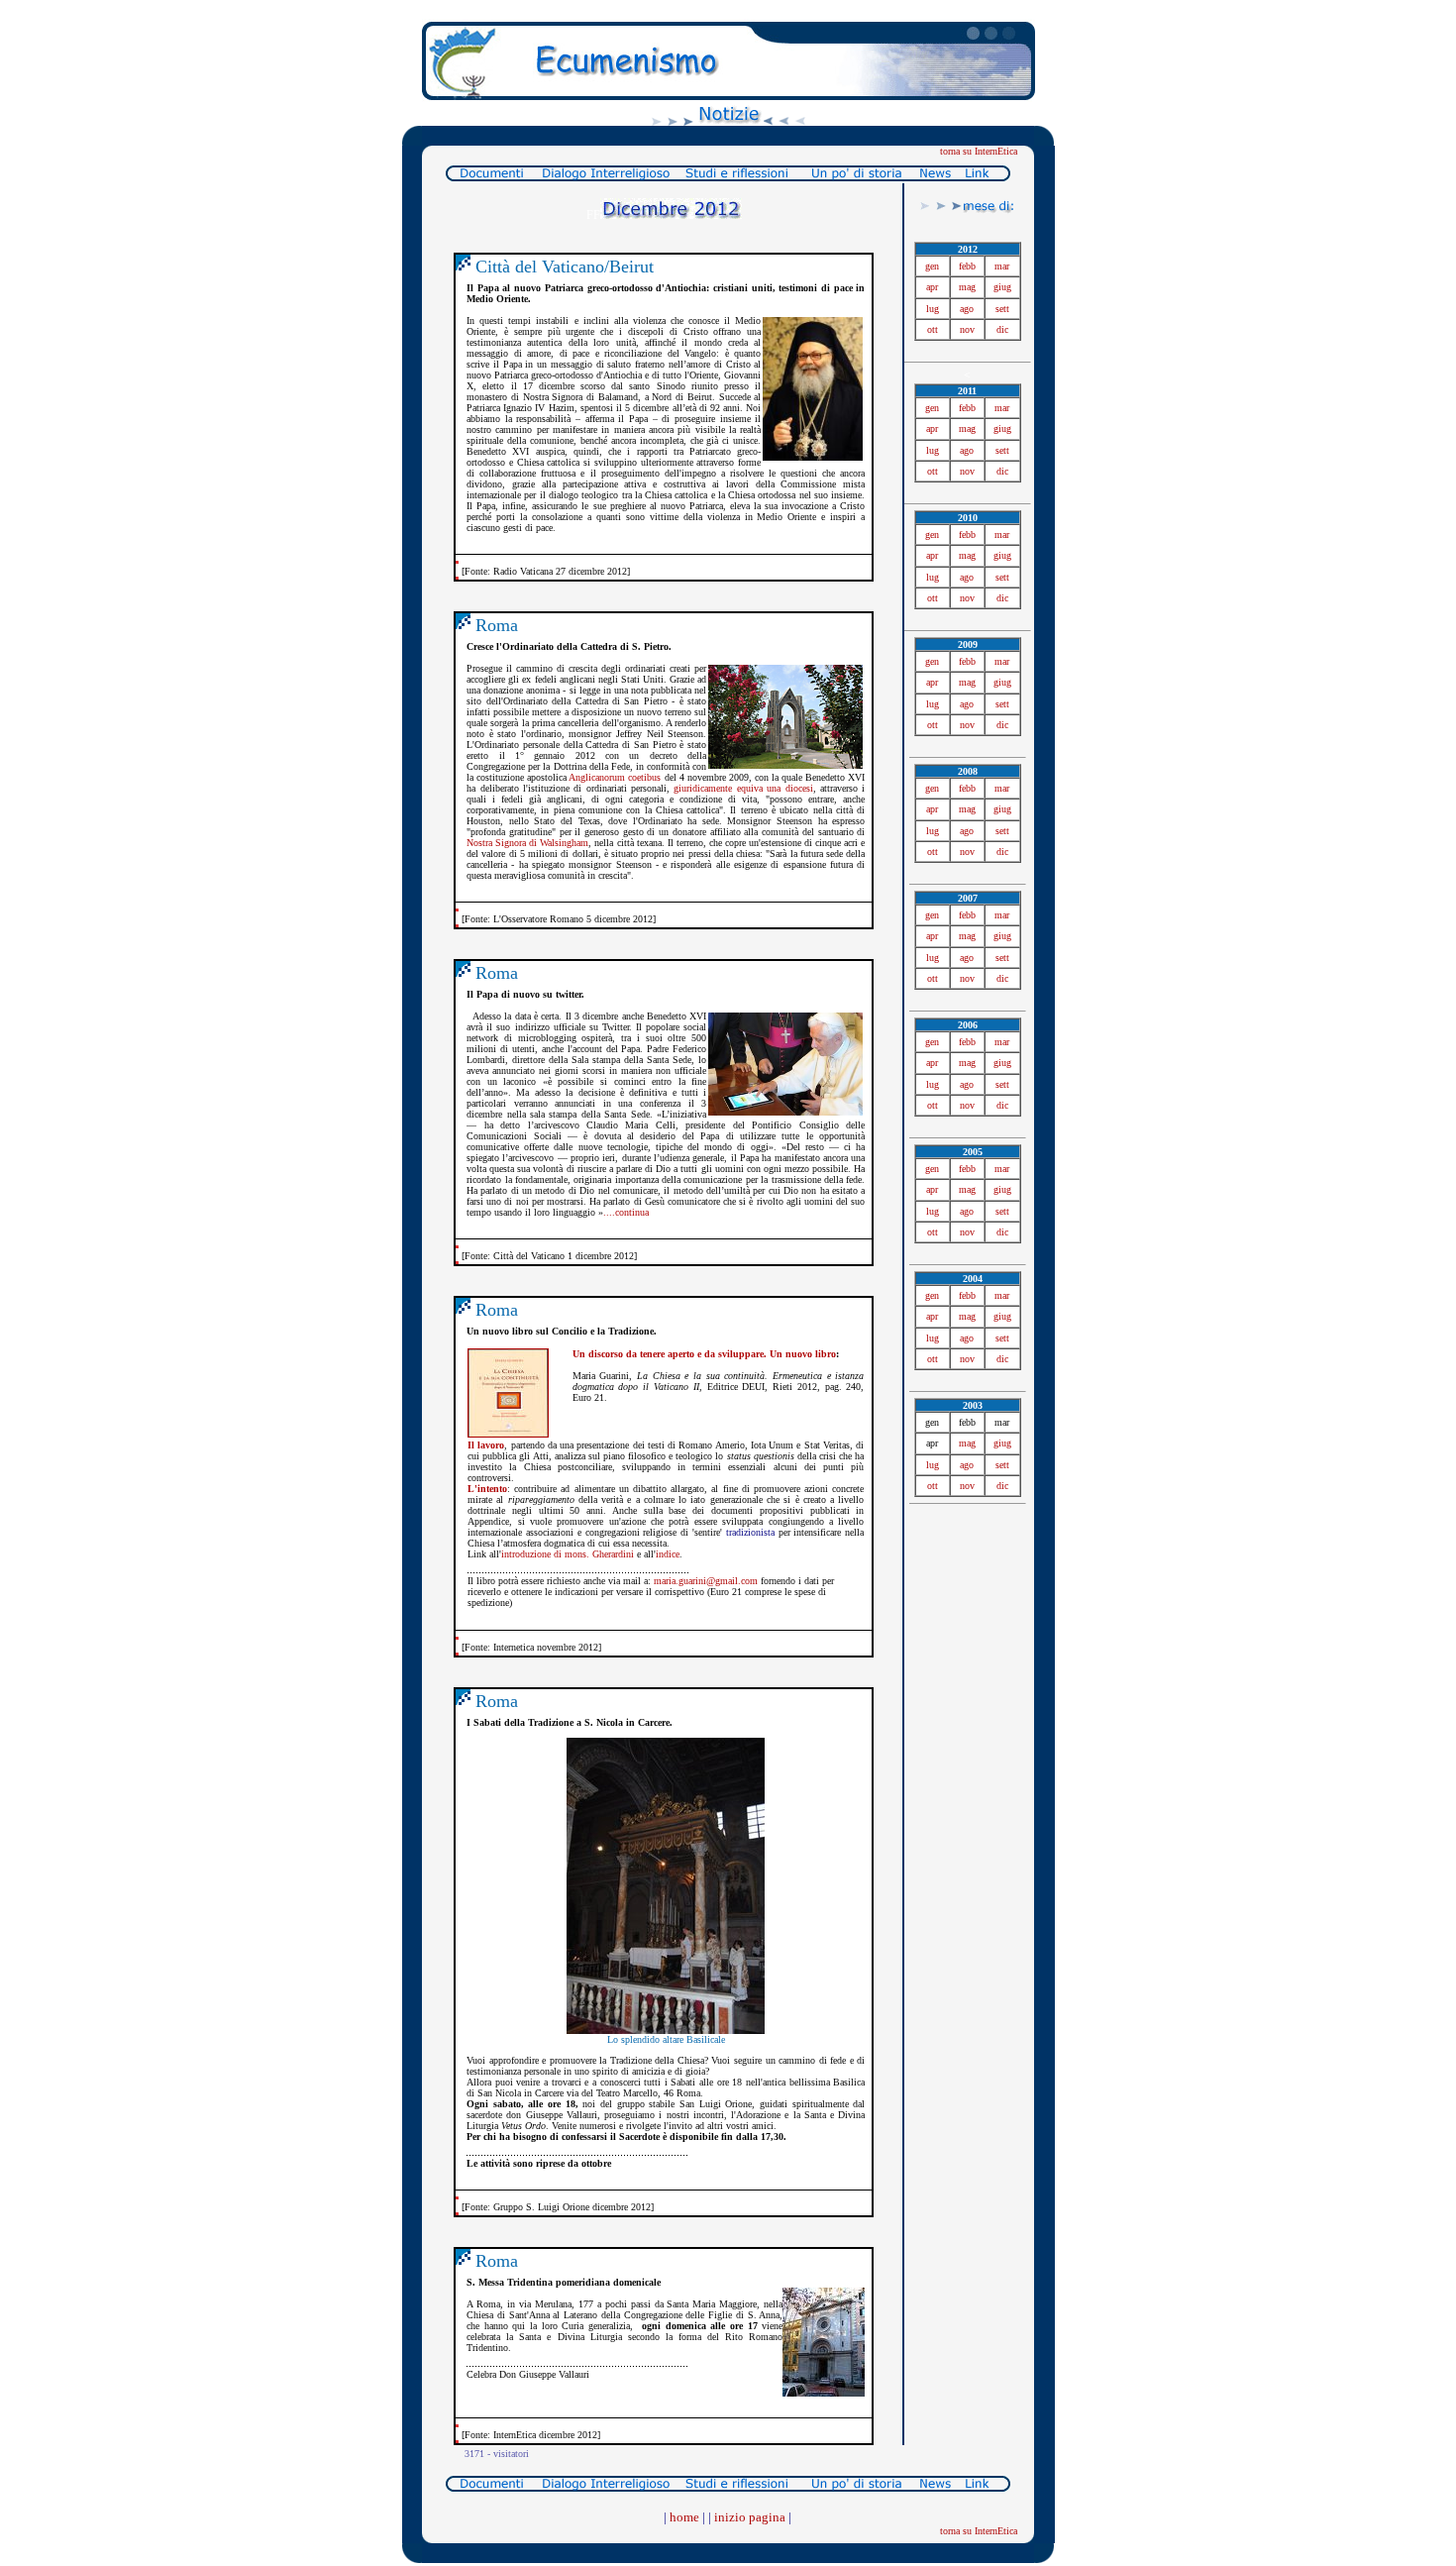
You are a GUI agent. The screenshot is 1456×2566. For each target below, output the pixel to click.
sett (1002, 309)
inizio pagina (750, 2517)
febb (967, 266)
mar (1002, 266)
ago (967, 309)
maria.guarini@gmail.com (706, 1581)
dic (1002, 329)
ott (933, 329)
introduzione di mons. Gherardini (568, 1554)
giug (1002, 287)
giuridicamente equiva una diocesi (743, 788)
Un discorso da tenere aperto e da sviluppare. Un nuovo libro (704, 1354)
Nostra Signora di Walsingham (527, 843)
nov (967, 329)
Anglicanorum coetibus (615, 777)
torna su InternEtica (979, 151)
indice (668, 1554)
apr (932, 287)
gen (932, 266)
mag (967, 287)
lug (933, 309)
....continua (626, 1212)
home (684, 2517)
